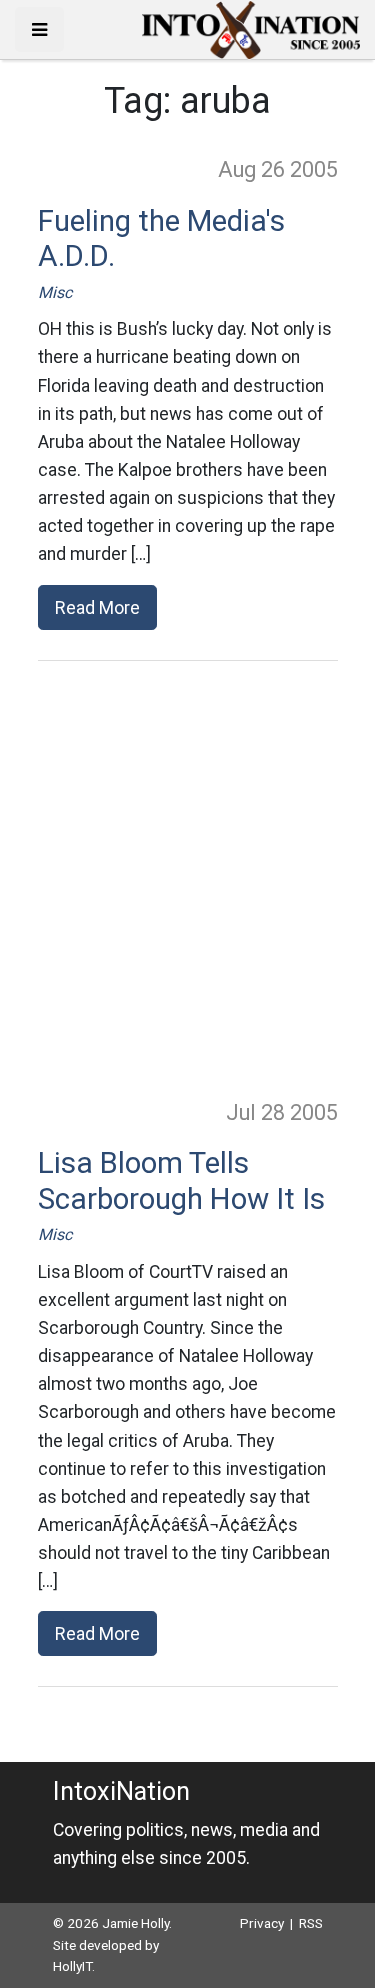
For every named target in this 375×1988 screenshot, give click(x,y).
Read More (97, 607)
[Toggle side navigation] (39, 29)
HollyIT (72, 1966)
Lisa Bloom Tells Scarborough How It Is (181, 1181)
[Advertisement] (187, 878)
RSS (311, 1923)
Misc (55, 292)
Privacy (262, 1923)
